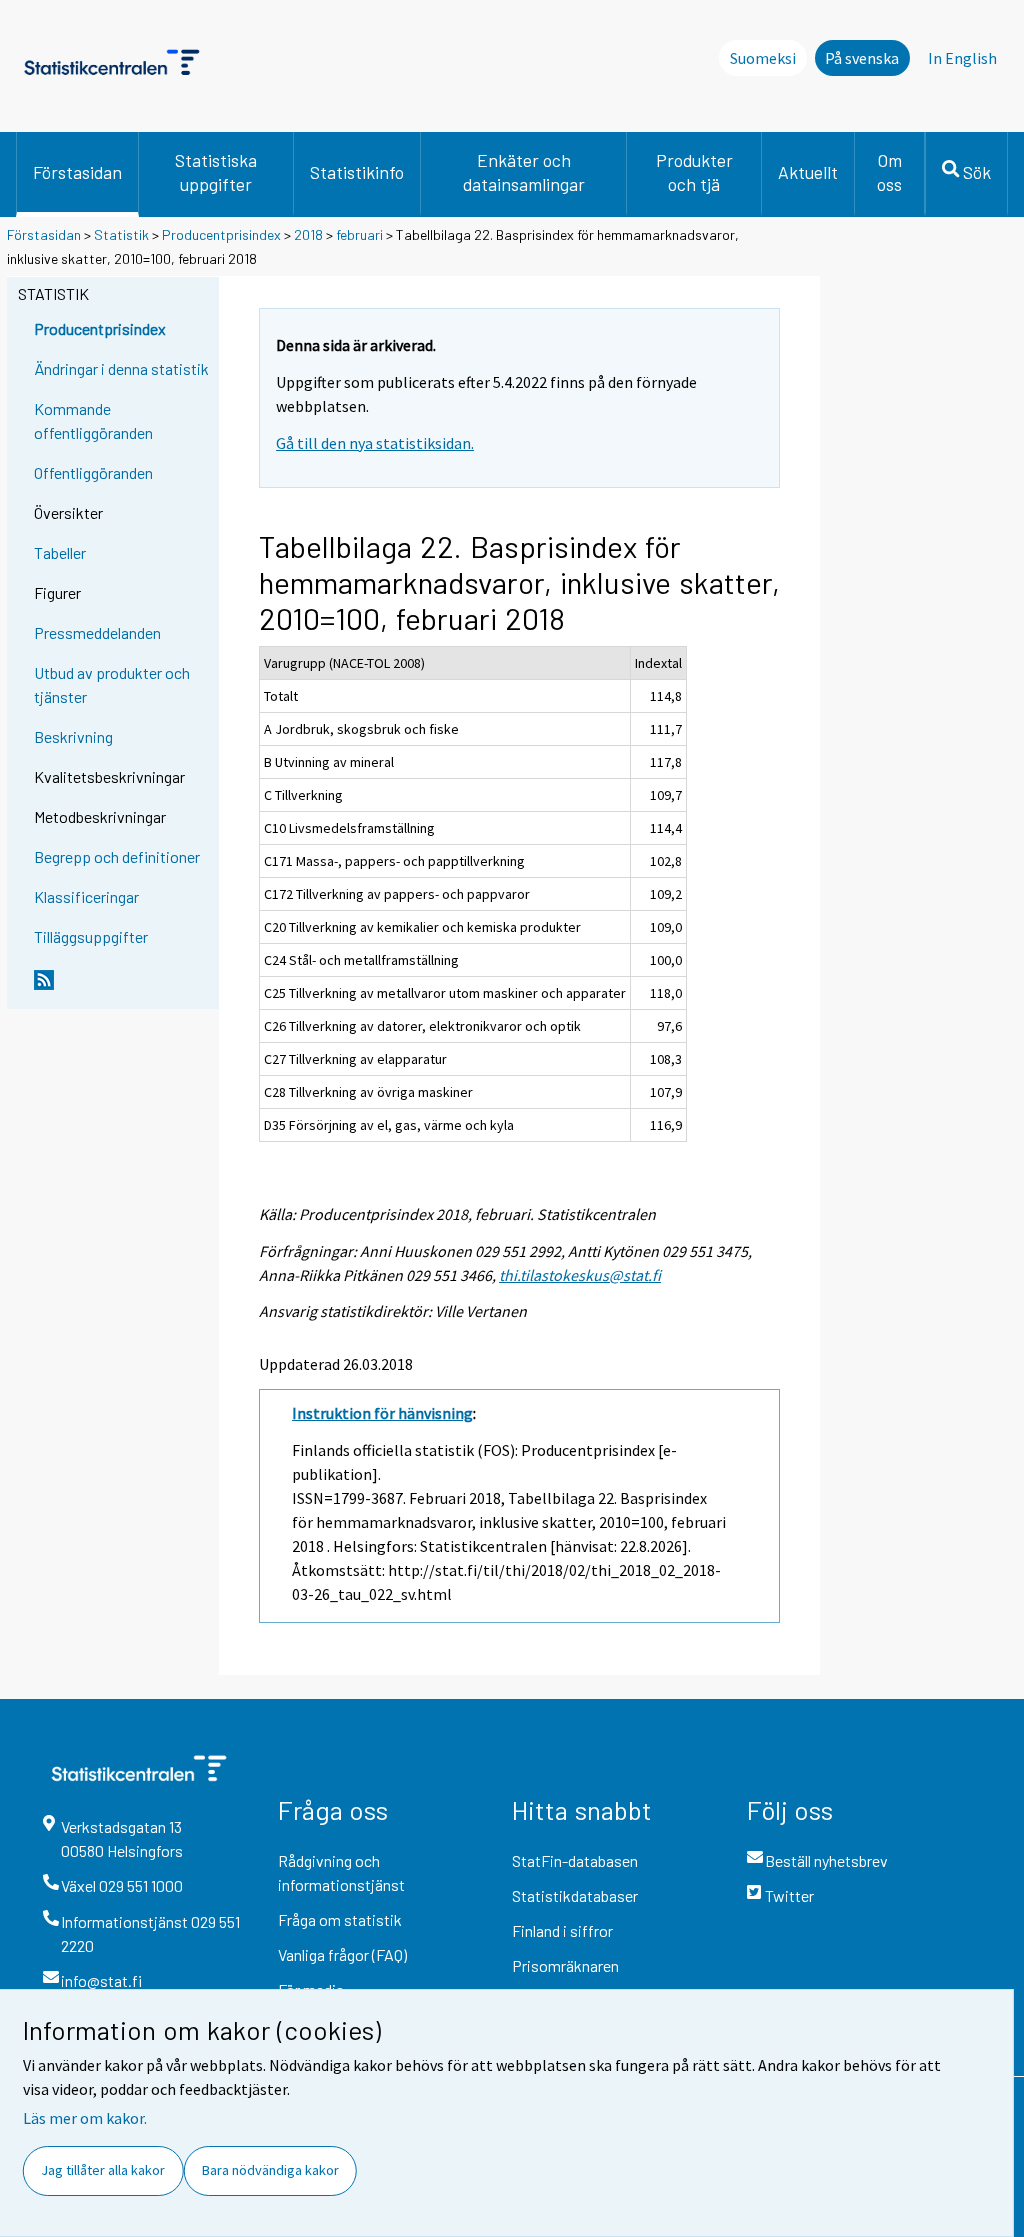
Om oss (889, 172)
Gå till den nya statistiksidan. (375, 443)
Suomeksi (763, 58)
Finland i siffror (562, 1930)
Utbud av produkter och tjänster (112, 684)
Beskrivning (73, 736)
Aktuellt (808, 172)
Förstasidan (77, 172)
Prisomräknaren (565, 1965)
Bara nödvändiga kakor (270, 2170)
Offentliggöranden (93, 472)
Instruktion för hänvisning (382, 1413)
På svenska (862, 58)
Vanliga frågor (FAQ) (342, 1954)
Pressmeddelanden (97, 632)
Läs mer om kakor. (85, 2118)
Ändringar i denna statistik (121, 368)
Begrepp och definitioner (117, 856)
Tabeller (60, 552)
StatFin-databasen (575, 1860)
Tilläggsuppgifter (91, 936)
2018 (308, 234)
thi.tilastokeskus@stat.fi (580, 1275)
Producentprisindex (221, 234)
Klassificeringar (86, 896)
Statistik (121, 234)
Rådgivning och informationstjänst (341, 1872)
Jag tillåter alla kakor (103, 2170)
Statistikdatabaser (575, 1895)
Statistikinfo (357, 172)
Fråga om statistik (340, 1919)
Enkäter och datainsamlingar (524, 172)
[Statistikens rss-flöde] (122, 988)
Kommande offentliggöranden (93, 420)
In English (962, 58)
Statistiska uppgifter (216, 172)
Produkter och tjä (694, 172)
